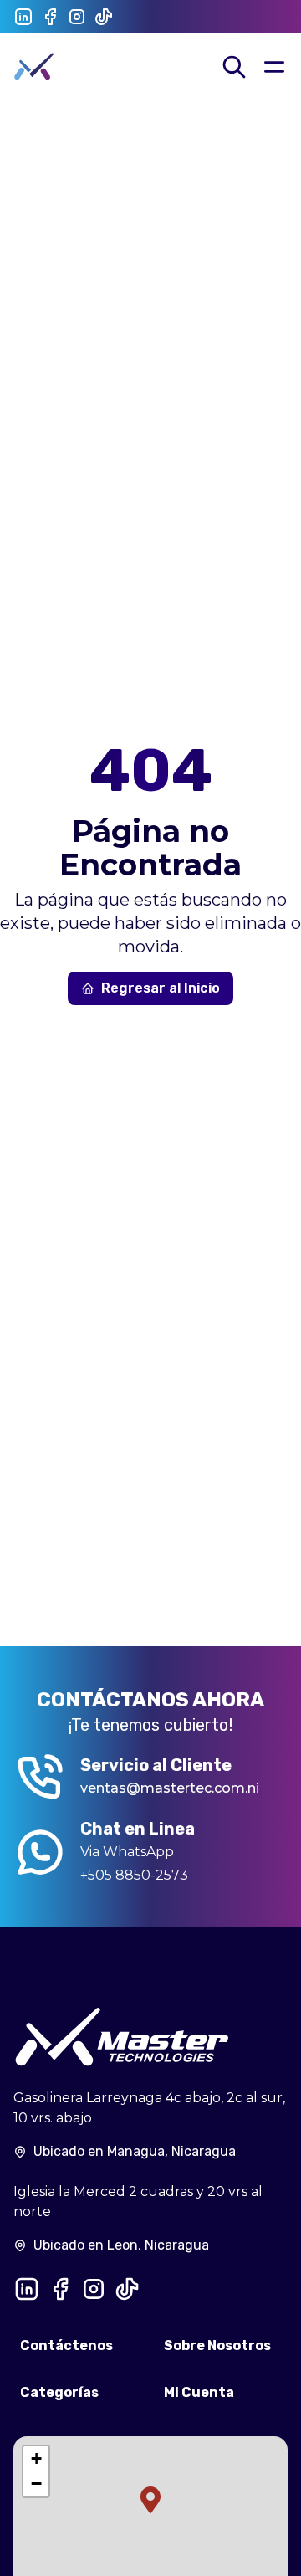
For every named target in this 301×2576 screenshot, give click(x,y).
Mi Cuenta (199, 2392)
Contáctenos (66, 2345)
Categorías (59, 2392)
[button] (150, 2500)
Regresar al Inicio (161, 988)
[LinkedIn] (23, 17)
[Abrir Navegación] (274, 67)
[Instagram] (77, 17)
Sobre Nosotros (217, 2345)
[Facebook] (50, 17)
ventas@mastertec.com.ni (170, 1788)
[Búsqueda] (234, 67)
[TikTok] (104, 17)
